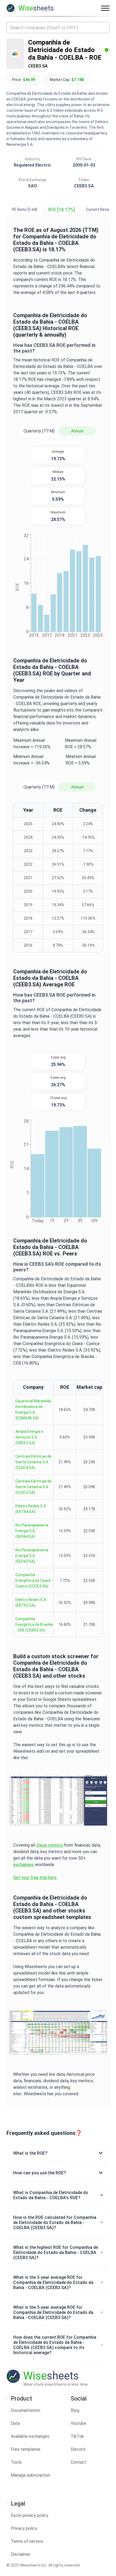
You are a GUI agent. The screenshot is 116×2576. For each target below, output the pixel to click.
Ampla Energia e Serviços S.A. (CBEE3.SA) (29, 1437)
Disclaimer (21, 2554)
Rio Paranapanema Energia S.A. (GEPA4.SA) (32, 1531)
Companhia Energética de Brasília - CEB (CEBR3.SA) (34, 1624)
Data (15, 2423)
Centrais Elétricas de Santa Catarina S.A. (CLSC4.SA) (33, 1462)
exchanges (23, 1865)
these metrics (50, 1845)
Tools (16, 2462)
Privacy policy (24, 2528)
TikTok (77, 2436)
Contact (79, 2462)
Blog (75, 2410)
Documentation (25, 2410)
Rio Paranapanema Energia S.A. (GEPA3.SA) (32, 1556)
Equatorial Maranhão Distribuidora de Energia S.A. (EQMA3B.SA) (33, 1409)
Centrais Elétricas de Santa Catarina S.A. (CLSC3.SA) (33, 1487)
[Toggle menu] (105, 8)
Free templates (26, 2449)
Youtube (79, 2423)
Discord (78, 2449)
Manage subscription (30, 2475)
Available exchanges (30, 2436)
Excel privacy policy (30, 2515)
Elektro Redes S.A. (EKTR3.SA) (31, 1602)
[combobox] (58, 28)
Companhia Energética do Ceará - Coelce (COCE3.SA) (34, 1580)
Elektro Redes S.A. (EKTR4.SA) (31, 1509)
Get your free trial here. (35, 1878)
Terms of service (27, 2541)
